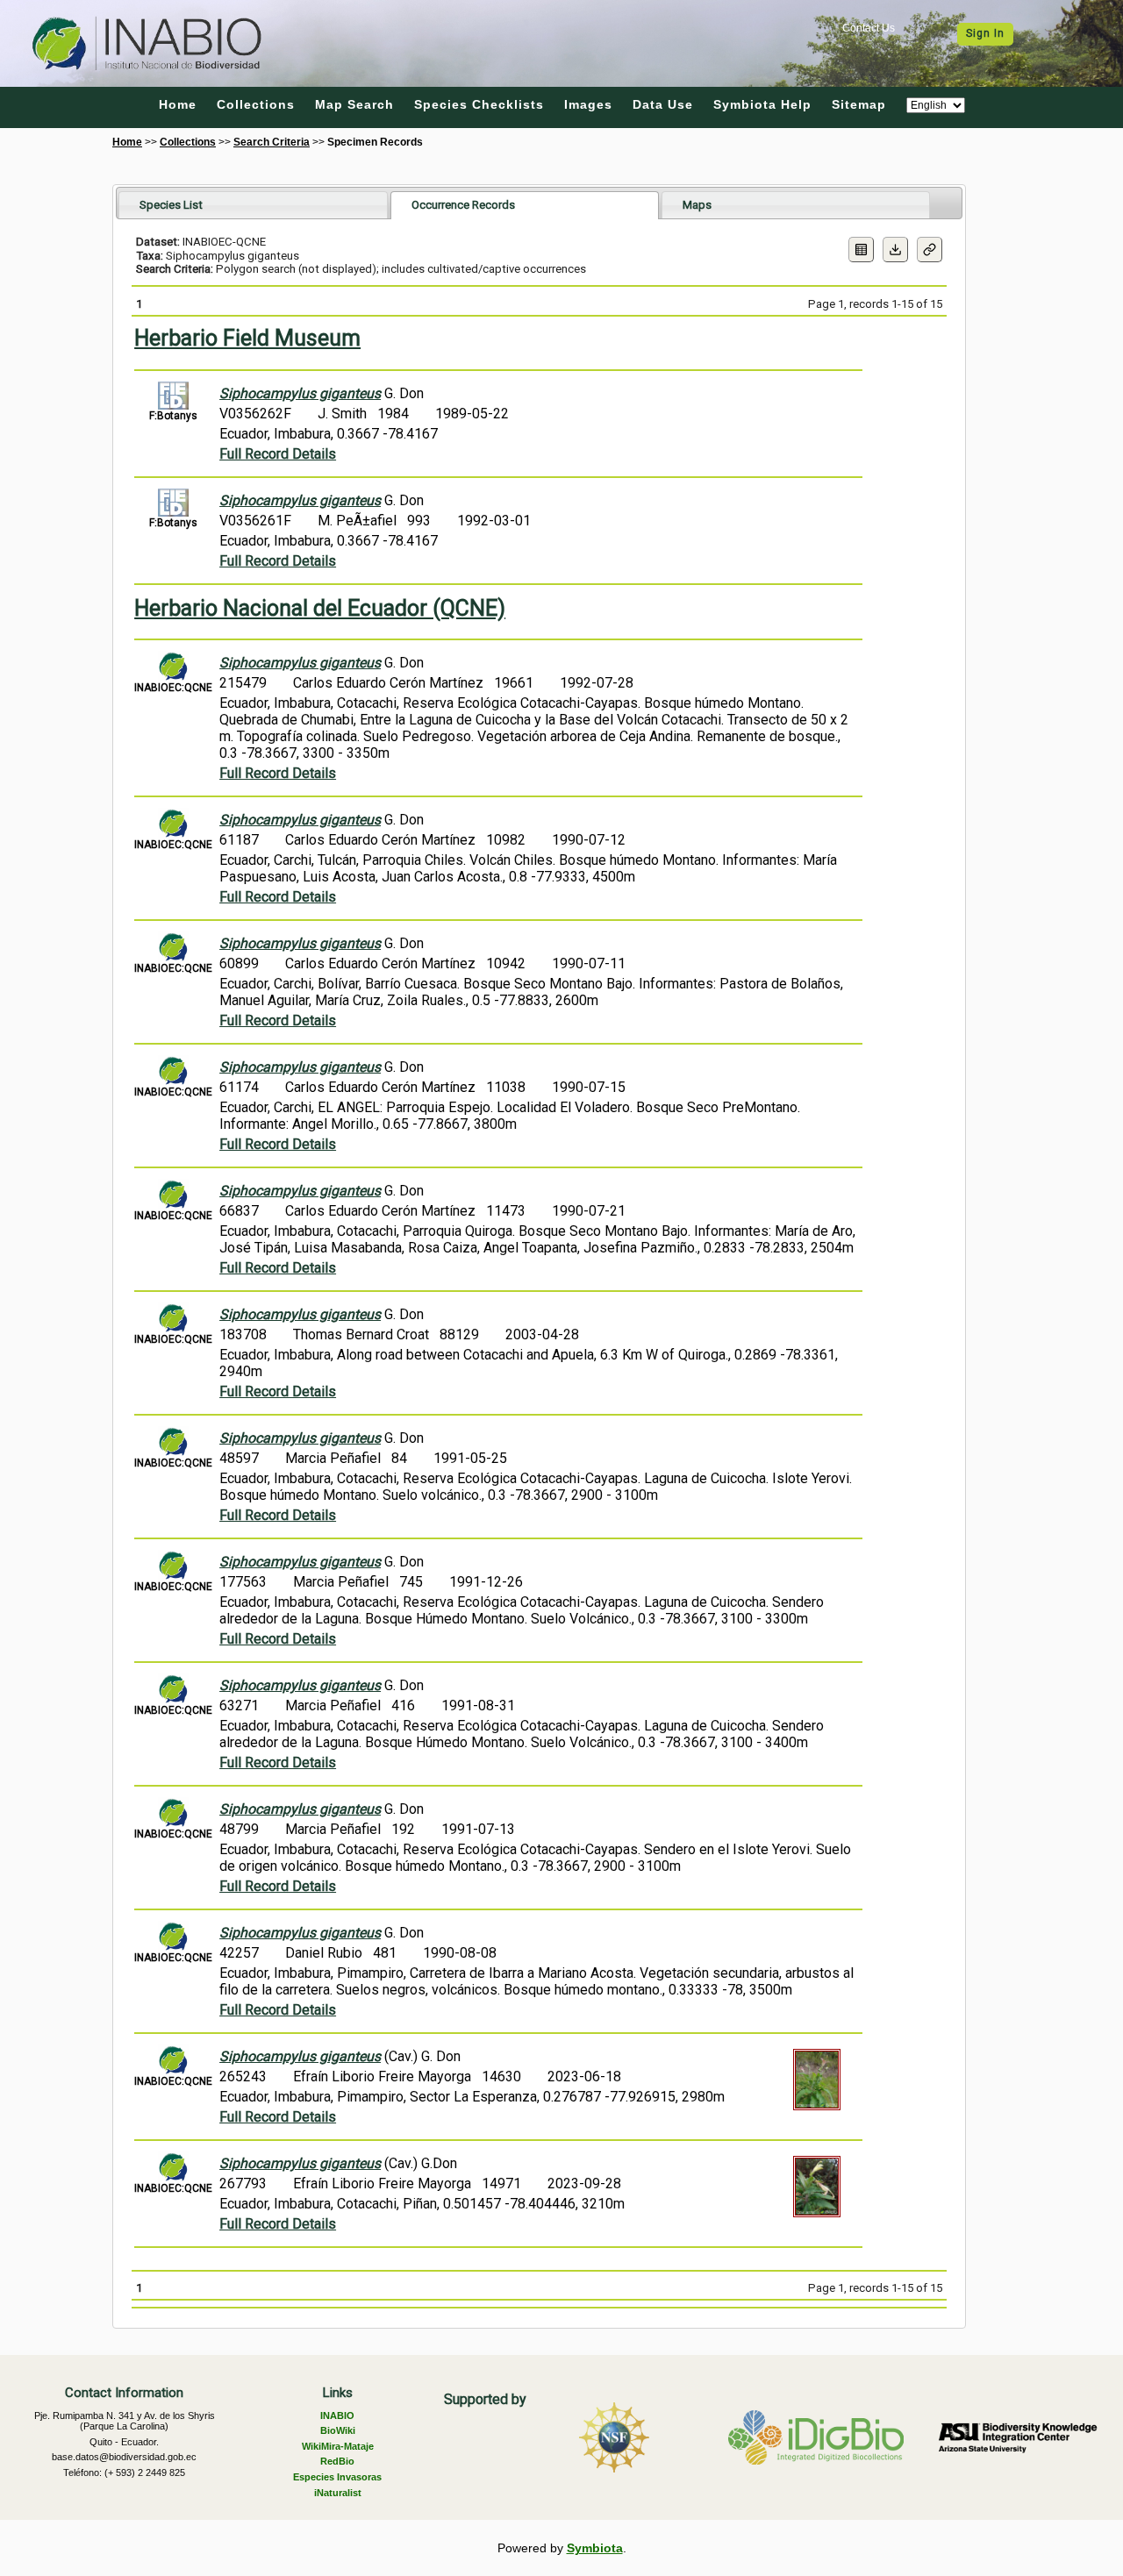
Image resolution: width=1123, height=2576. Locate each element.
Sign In (985, 33)
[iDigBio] (816, 2437)
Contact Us (869, 28)
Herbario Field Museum (247, 338)
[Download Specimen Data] (895, 250)
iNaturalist (338, 2493)
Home (178, 104)
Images (588, 104)
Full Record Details (278, 454)
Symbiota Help (762, 104)
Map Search (354, 104)
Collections (256, 104)
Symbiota (595, 2548)
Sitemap (859, 104)
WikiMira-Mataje (338, 2446)
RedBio (337, 2461)
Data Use (663, 104)
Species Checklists (479, 104)
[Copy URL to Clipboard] (930, 250)
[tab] (253, 205)
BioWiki (338, 2430)
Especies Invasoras (337, 2477)
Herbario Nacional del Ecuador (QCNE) (320, 608)
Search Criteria (272, 142)
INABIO (337, 2415)
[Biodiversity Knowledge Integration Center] (1018, 2437)
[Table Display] (861, 250)
